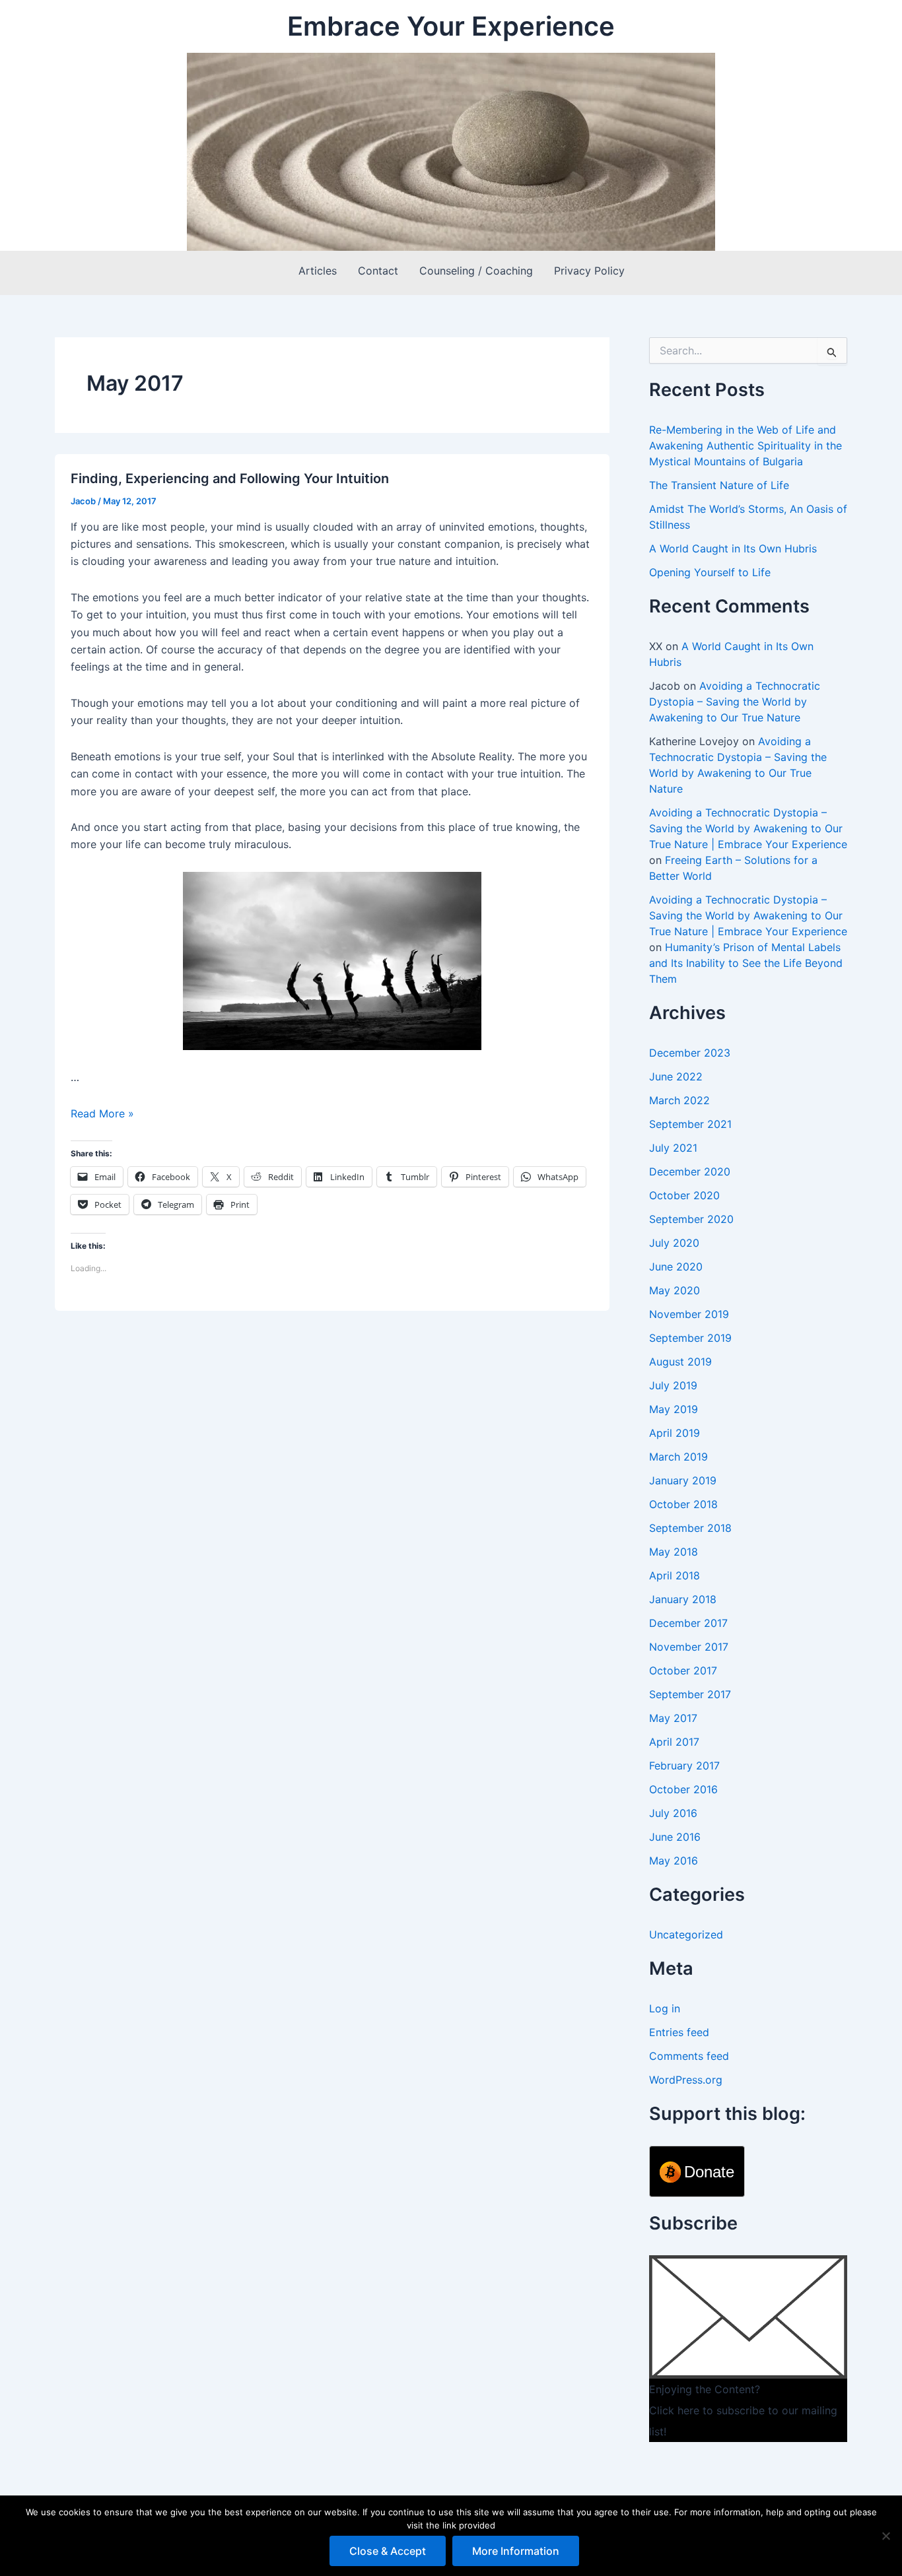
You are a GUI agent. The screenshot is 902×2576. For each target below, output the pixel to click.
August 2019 (680, 1362)
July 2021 (673, 1148)
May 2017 (673, 1718)
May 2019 (674, 1409)
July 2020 (674, 1243)
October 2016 (683, 1789)
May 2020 (675, 1290)
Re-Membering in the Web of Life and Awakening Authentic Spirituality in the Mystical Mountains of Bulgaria (746, 446)
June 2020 (676, 1267)
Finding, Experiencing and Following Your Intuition (230, 479)
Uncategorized (686, 1934)
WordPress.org (686, 2080)
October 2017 (683, 1670)
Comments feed (689, 2056)
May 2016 (674, 1861)
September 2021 (690, 1124)
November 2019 (689, 1314)
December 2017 (688, 1623)
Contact (378, 271)
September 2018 (690, 1528)
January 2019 (683, 1480)
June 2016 (675, 1837)
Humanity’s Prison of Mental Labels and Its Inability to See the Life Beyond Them (746, 963)
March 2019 (678, 1457)
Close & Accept (388, 2551)
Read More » (102, 1113)
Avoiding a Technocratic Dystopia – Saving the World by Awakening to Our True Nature (735, 702)
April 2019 (675, 1433)
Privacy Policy (589, 271)
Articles (318, 271)
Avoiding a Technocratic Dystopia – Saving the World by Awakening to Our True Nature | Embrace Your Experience (748, 828)
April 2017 (674, 1742)
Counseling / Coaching (476, 271)
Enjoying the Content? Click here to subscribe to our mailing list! (743, 2410)
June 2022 (676, 1076)
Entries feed (679, 2032)
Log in (665, 2008)
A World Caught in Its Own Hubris (733, 548)
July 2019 (673, 1385)
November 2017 (689, 1647)
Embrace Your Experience (451, 26)
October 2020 (684, 1195)
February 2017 (684, 1766)
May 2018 (674, 1552)
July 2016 (673, 1813)
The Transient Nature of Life (719, 485)
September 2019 (690, 1338)
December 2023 (690, 1053)
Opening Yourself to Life (710, 572)
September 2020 (691, 1219)
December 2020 (690, 1172)
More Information (516, 2551)
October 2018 (683, 1504)
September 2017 (690, 1694)
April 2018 (675, 1575)
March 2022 (679, 1100)
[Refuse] (885, 2536)
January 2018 (683, 1599)
